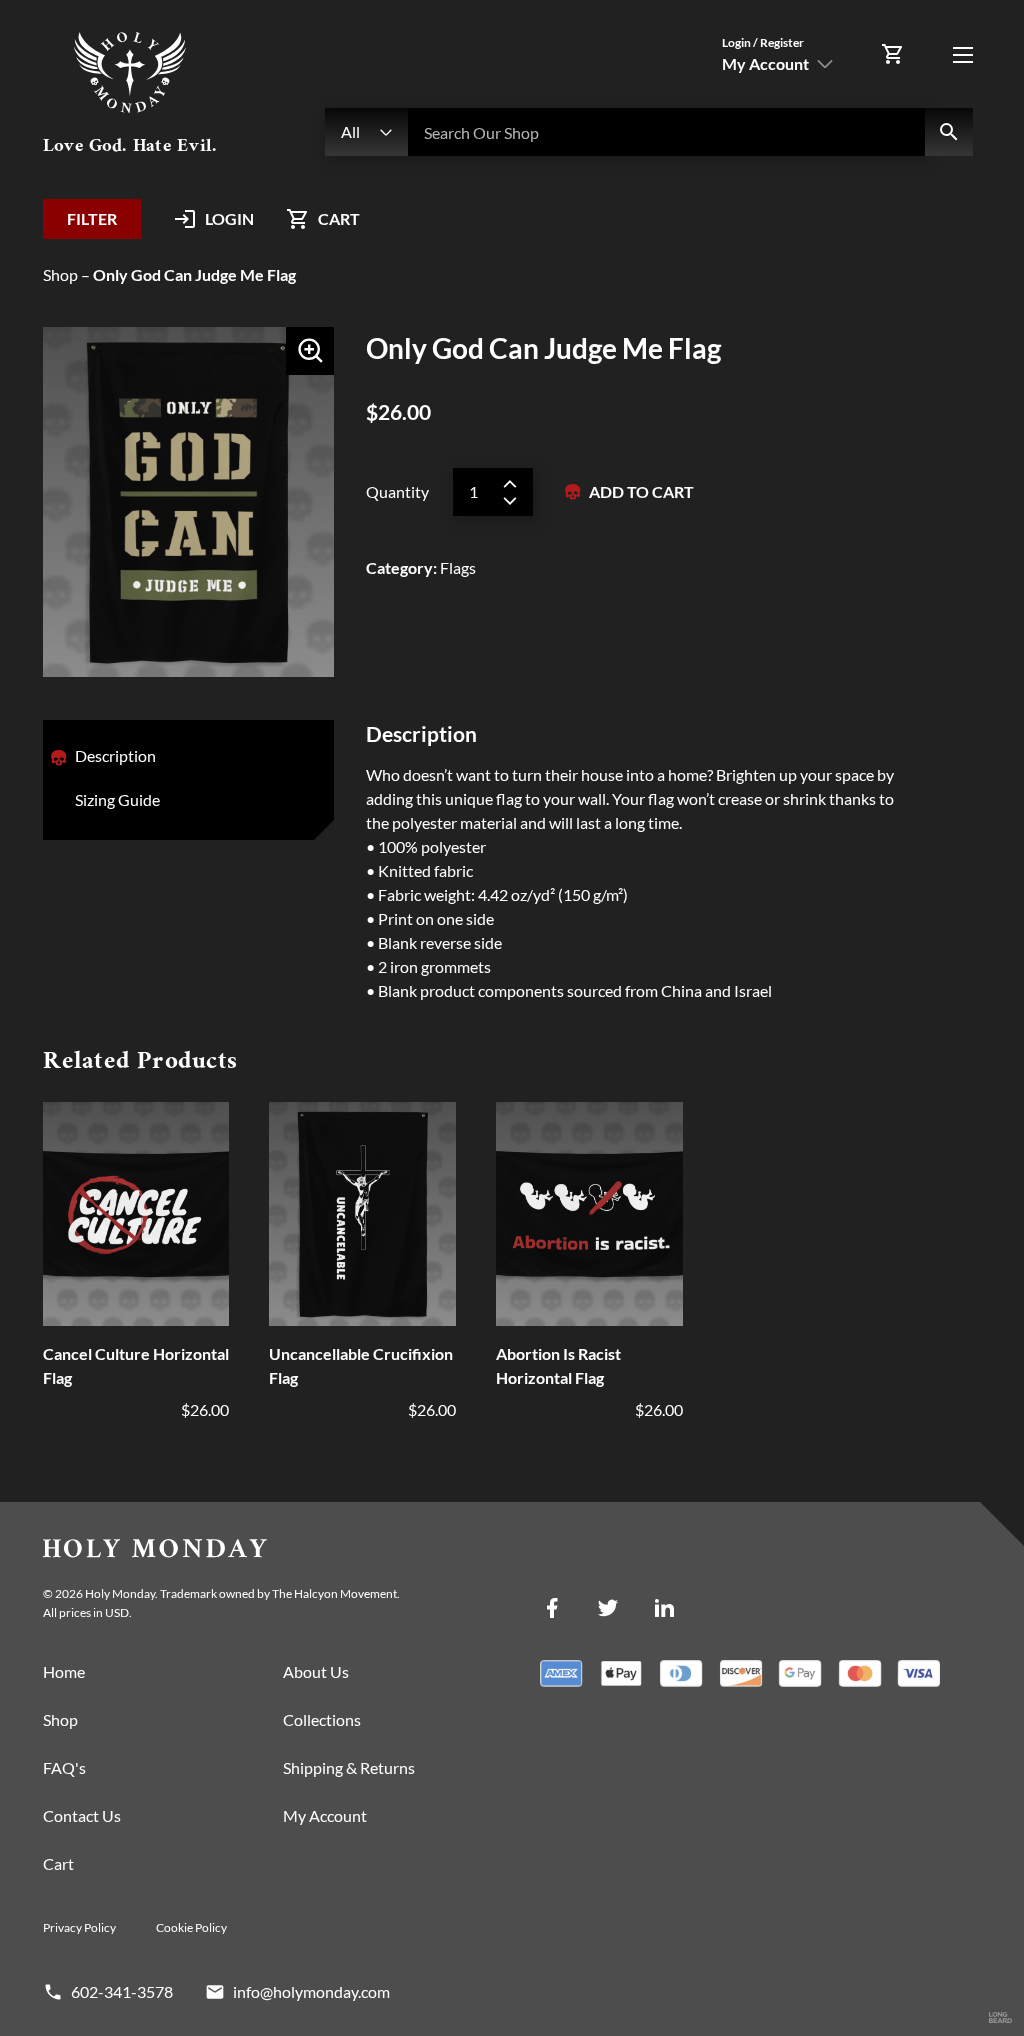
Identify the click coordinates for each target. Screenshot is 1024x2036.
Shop (60, 274)
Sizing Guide (117, 799)
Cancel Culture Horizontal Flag (136, 1365)
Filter (92, 218)
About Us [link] (316, 1671)
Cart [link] (58, 1863)
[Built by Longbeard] (1000, 2018)
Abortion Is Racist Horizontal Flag (558, 1365)
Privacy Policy (79, 1927)
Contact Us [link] (82, 1815)
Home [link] (64, 1671)
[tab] (115, 758)
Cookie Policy (191, 1927)
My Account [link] (325, 1815)
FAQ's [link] (64, 1767)
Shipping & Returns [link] (349, 1767)
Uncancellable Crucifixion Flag (361, 1365)
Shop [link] (60, 1719)
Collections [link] (322, 1719)
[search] (949, 132)
